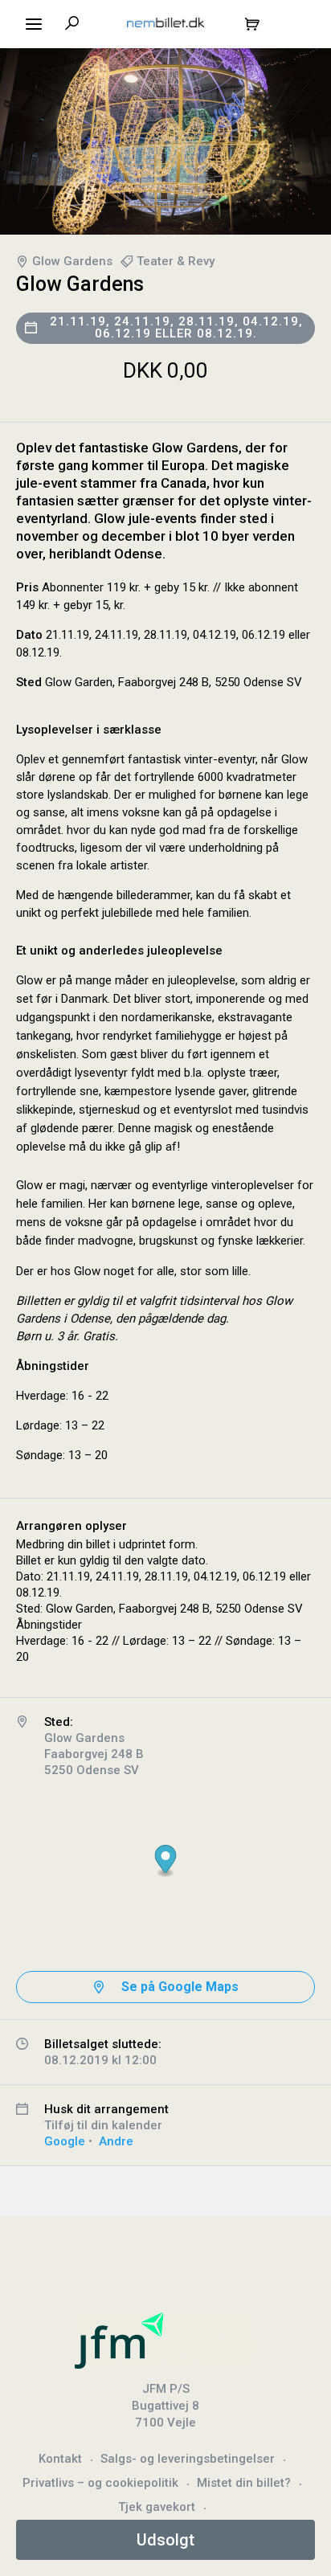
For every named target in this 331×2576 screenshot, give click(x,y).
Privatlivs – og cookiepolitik (100, 2483)
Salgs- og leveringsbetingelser (188, 2459)
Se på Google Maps (180, 1987)
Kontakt (60, 2459)
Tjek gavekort (157, 2507)
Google (65, 2141)
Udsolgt (165, 2540)
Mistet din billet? (244, 2483)
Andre (116, 2141)
